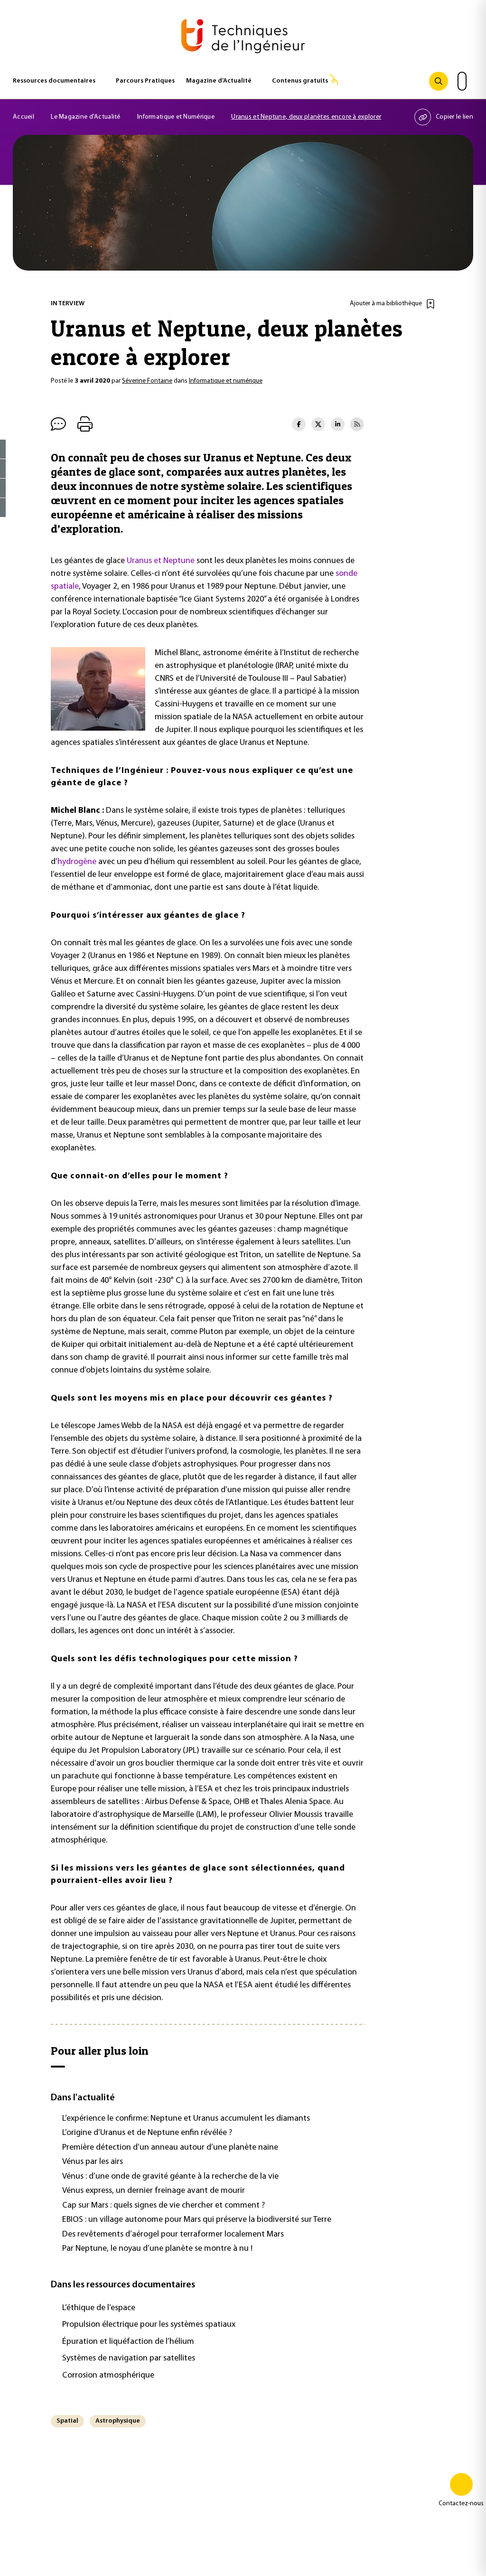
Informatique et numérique (226, 381)
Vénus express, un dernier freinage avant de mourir (154, 2191)
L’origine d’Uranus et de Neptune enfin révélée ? (147, 2133)
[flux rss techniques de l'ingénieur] (357, 424)
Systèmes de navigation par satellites (129, 2359)
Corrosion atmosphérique (108, 2376)
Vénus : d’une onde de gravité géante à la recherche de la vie (170, 2177)
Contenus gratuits (300, 81)
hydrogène (77, 862)
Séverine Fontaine (147, 381)
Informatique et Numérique (176, 117)
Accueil (23, 117)
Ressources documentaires (54, 81)
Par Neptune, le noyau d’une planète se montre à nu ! (157, 2249)
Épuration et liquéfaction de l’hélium (128, 2342)
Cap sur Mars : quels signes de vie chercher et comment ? (164, 2206)
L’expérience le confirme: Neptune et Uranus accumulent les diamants (186, 2119)
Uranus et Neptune (161, 561)
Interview (68, 304)
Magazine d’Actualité (219, 81)
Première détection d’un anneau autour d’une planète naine (170, 2148)
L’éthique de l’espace (99, 2308)
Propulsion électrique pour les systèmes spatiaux (149, 2325)
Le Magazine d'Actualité (85, 117)
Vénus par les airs (93, 2162)
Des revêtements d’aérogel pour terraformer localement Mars (173, 2235)
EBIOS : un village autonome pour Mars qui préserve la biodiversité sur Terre (197, 2220)
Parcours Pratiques (145, 81)
